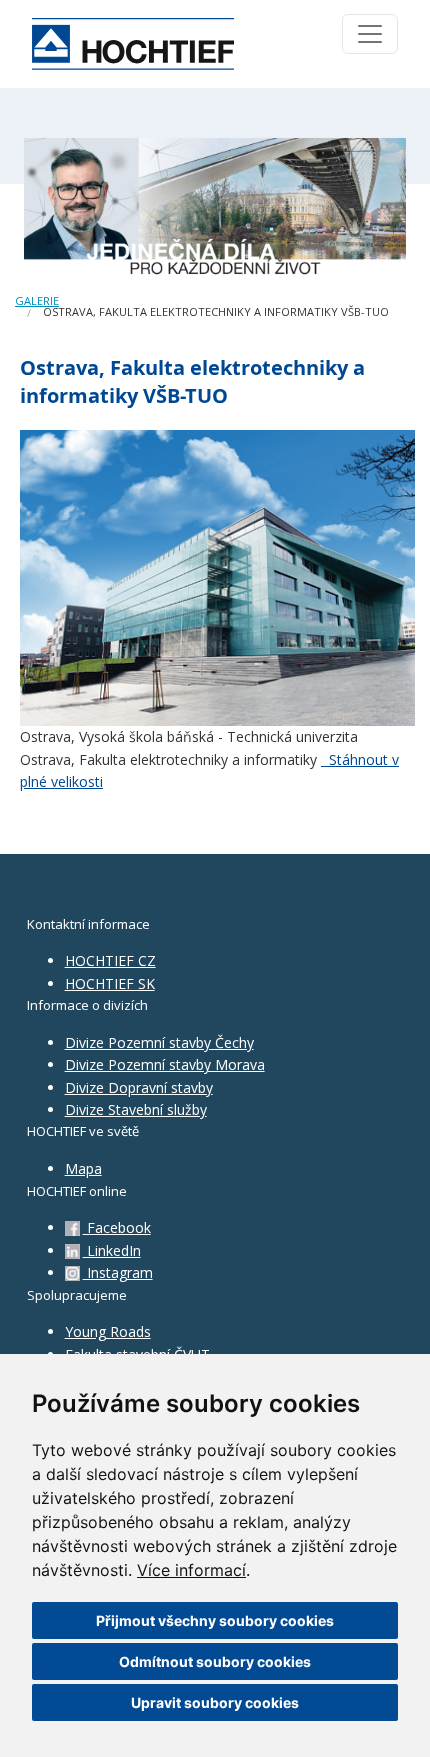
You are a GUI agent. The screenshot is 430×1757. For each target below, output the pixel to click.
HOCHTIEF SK (110, 983)
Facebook (117, 1227)
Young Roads (108, 1331)
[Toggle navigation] (370, 34)
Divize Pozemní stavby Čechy (159, 1042)
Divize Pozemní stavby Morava (165, 1064)
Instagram (118, 1272)
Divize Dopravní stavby (139, 1087)
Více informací (191, 1570)
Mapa (83, 1168)
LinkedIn (112, 1250)
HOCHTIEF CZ (110, 960)
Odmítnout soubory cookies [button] (215, 1661)
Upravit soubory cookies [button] (215, 1702)
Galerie (37, 300)
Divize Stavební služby (136, 1109)
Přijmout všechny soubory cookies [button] (215, 1620)
